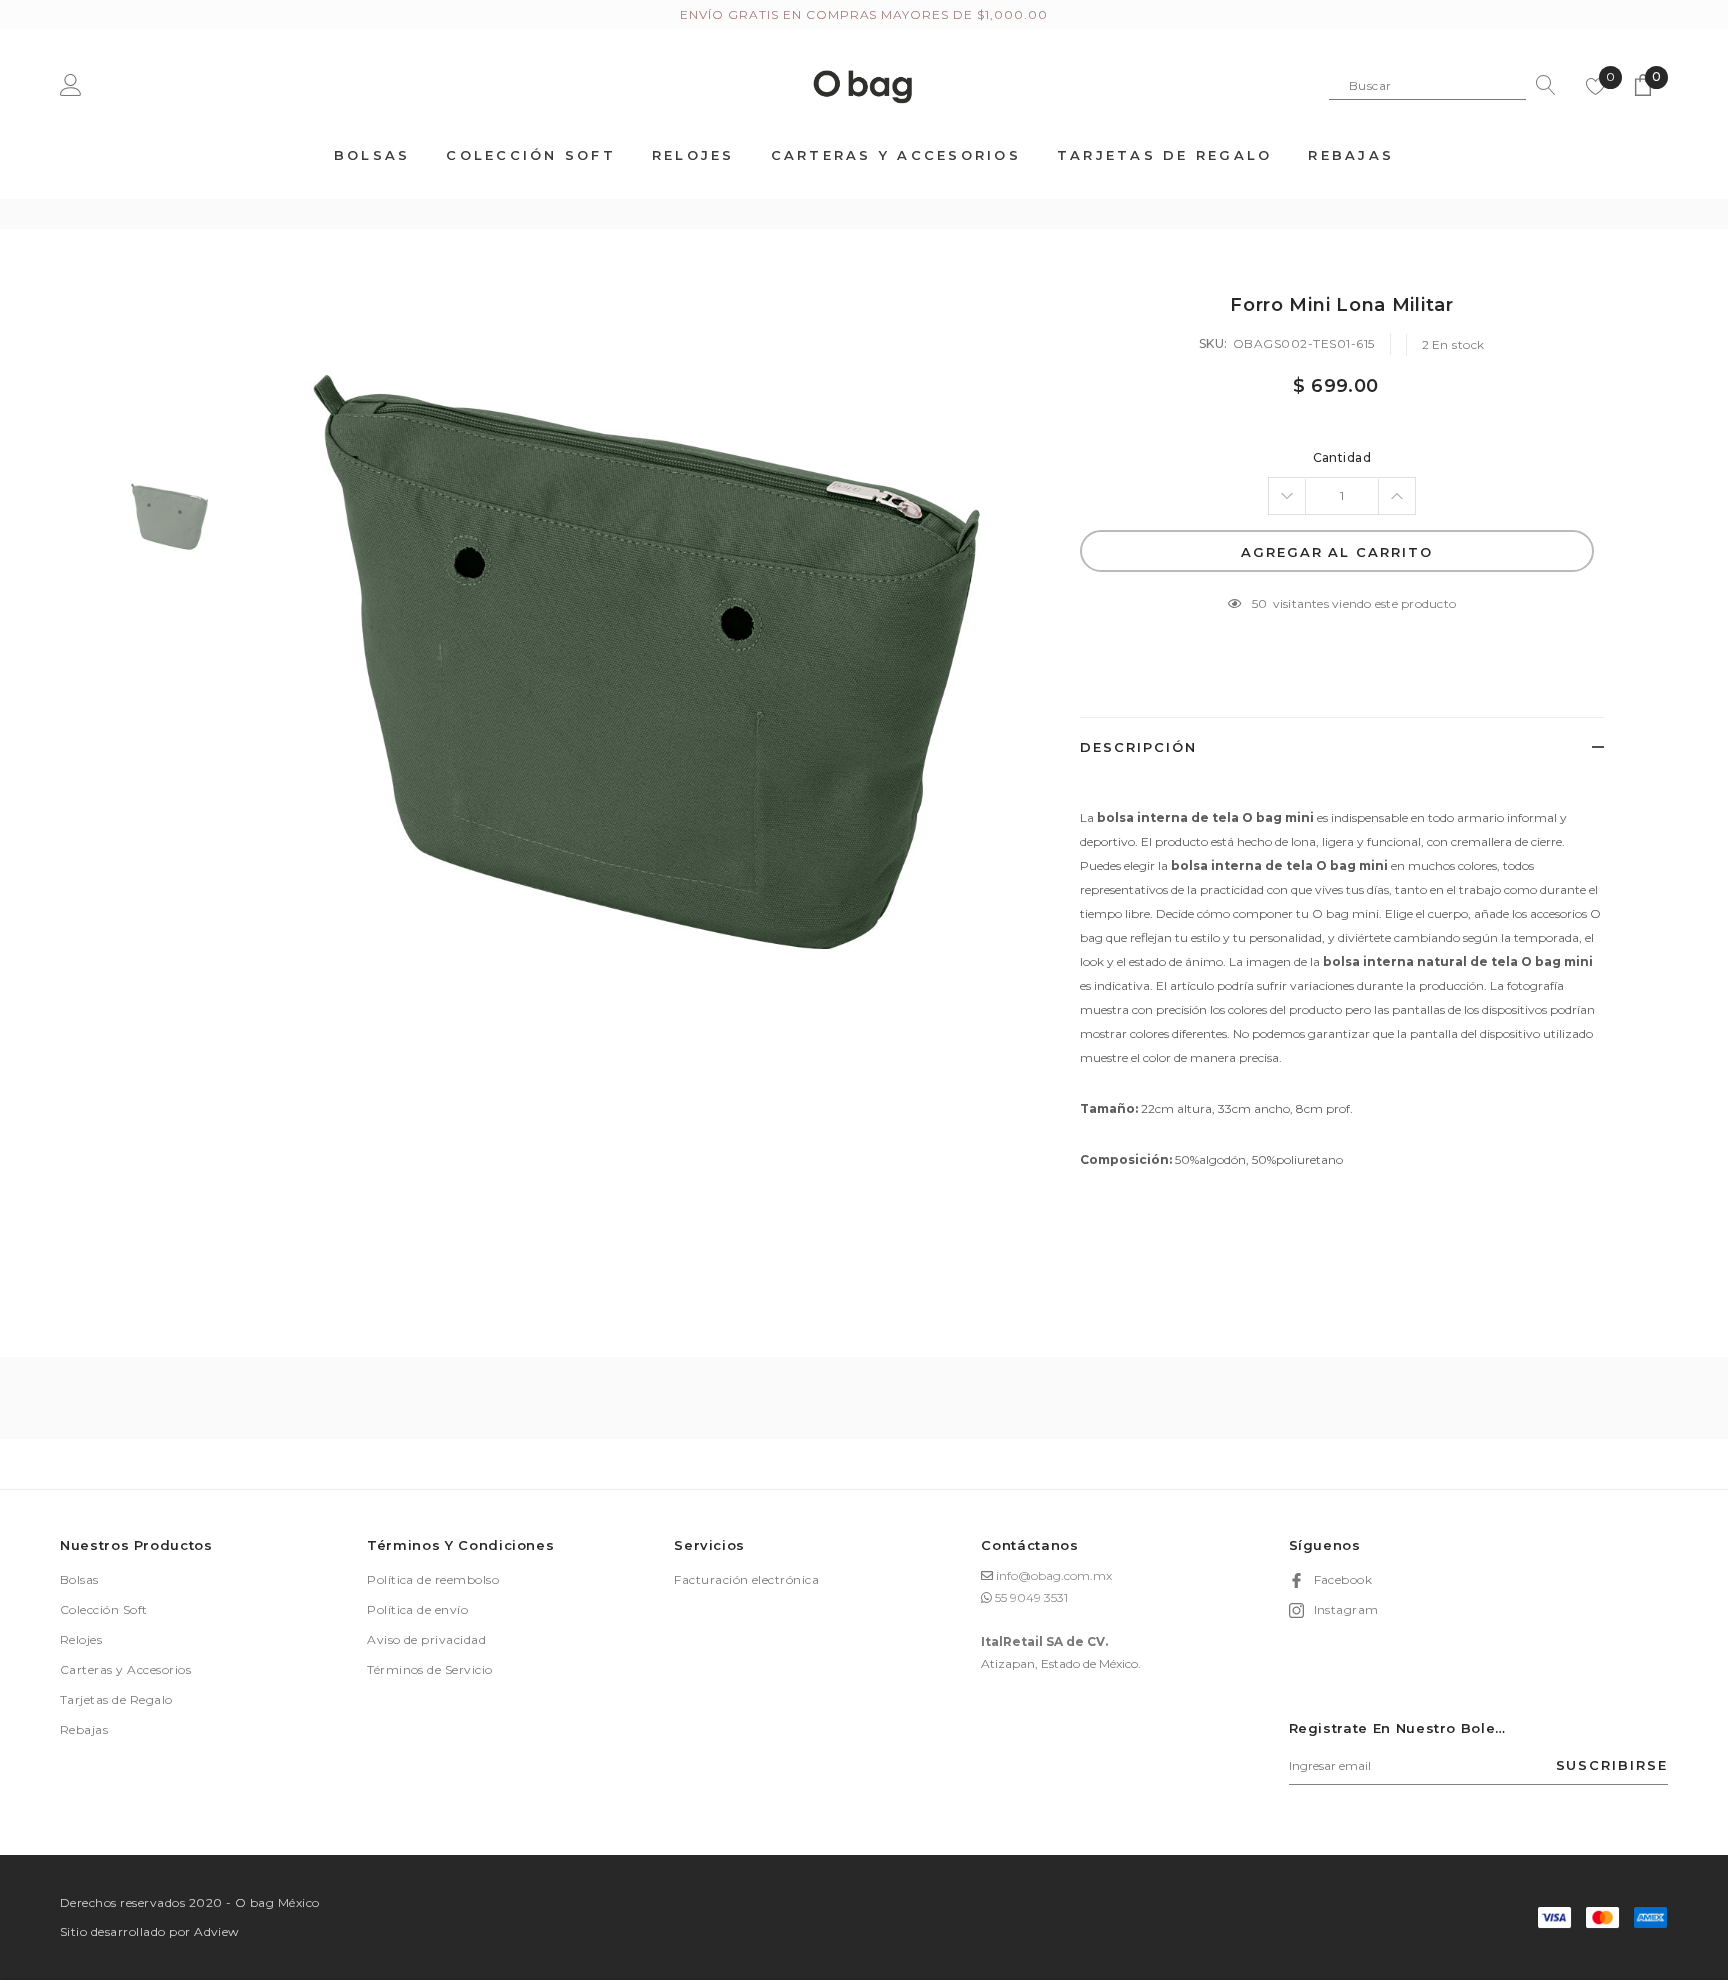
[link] (169, 516)
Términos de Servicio (430, 1669)
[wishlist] (1596, 85)
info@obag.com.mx (1054, 1575)
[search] (1541, 85)
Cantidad (1342, 457)
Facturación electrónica (746, 1579)
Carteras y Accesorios (125, 1669)
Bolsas (79, 1579)
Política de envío (417, 1609)
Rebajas (84, 1729)
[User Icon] (71, 84)
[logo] (863, 84)
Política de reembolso (433, 1579)
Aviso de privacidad (426, 1639)
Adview (217, 1931)
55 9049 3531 (1031, 1597)
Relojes (81, 1639)
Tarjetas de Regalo (116, 1699)
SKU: (1213, 343)
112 (1260, 603)
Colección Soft (104, 1609)
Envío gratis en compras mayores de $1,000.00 (863, 14)
